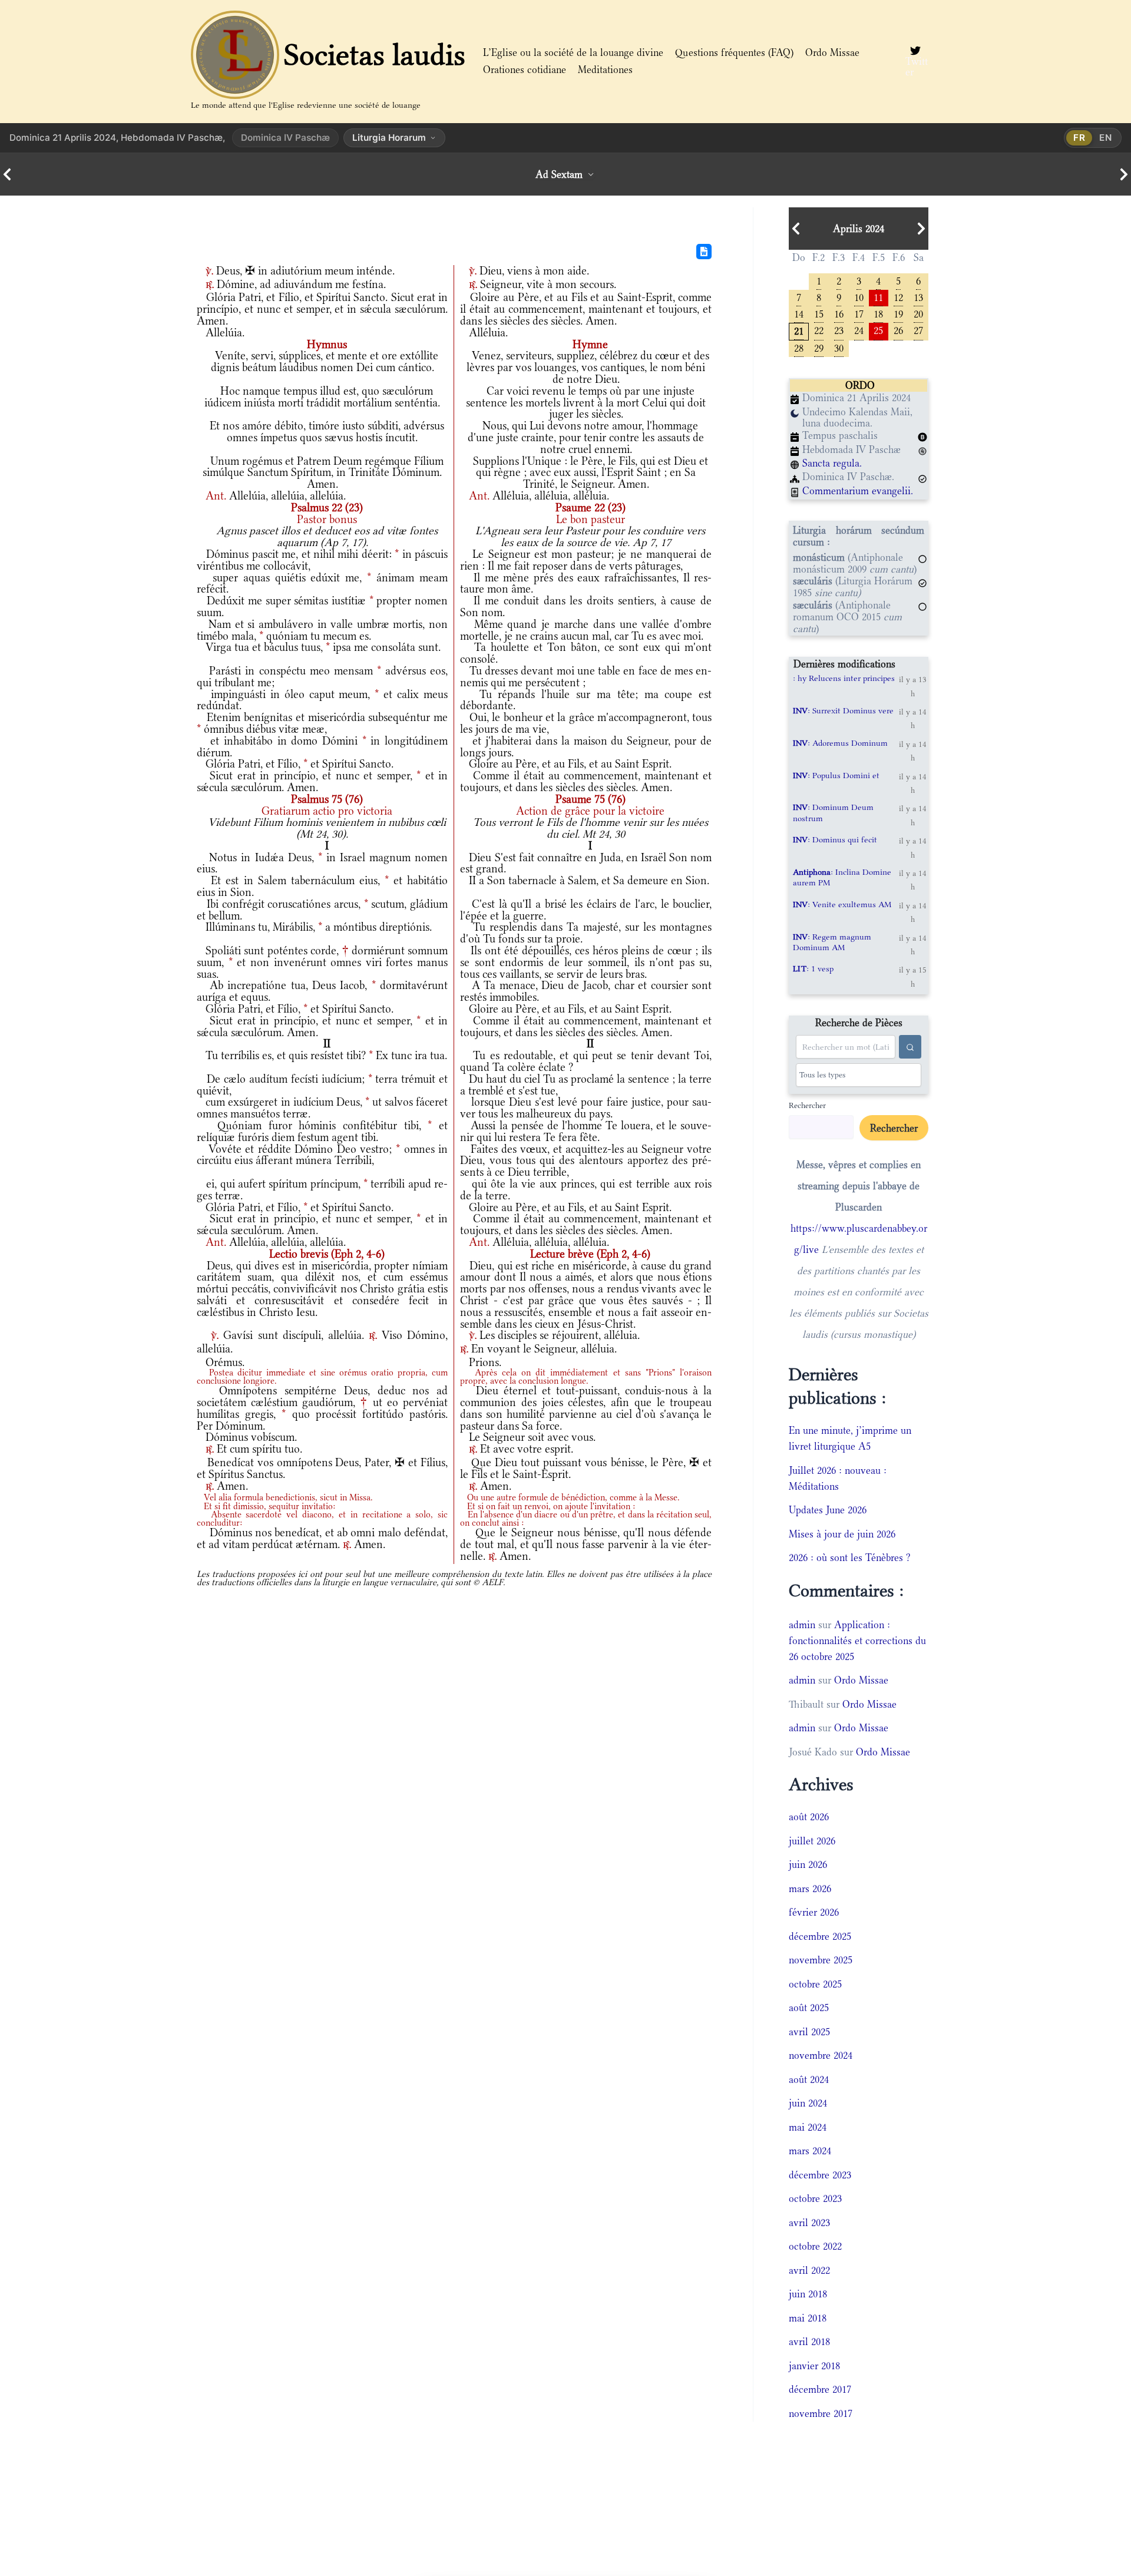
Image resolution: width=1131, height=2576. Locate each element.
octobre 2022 (815, 2246)
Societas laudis (375, 55)
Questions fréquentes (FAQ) (734, 52)
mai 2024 (808, 2127)
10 (859, 297)
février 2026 (814, 1912)
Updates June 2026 (828, 1510)
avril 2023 (809, 2223)
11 (878, 297)
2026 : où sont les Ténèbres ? (850, 1557)
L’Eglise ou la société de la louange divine (573, 52)
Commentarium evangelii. (858, 491)
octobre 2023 (815, 2198)
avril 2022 (809, 2270)
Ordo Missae (832, 52)
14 (799, 313)
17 (859, 313)
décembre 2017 (820, 2389)
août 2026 (809, 1817)
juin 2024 (808, 2103)
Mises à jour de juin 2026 (842, 1534)
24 (859, 330)
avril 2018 (809, 2342)
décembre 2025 (820, 1936)
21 (799, 330)
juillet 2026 (812, 1841)
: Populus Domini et (836, 775)
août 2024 (809, 2079)
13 (918, 297)
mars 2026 (810, 1889)
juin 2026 (808, 1864)
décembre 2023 (820, 2175)
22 (819, 330)
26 (898, 330)
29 (819, 347)
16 (839, 313)
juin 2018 (808, 2294)
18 (878, 313)
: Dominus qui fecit (835, 839)
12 (898, 297)
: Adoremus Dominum (840, 743)
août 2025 (809, 2008)
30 (839, 347)
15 (819, 313)
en (1106, 138)
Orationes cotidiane (525, 70)
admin (802, 1625)
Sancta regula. (832, 463)
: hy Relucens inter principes (844, 678)
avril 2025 (809, 2032)
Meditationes (605, 70)
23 (839, 330)
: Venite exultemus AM (842, 904)
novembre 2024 (821, 2055)
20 (918, 313)
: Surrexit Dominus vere (843, 710)
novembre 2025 (821, 1960)
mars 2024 (810, 2151)
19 (898, 313)
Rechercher (807, 1105)
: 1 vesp (813, 968)
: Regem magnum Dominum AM (832, 942)
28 (799, 347)
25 (878, 330)
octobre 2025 (815, 1984)
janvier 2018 (814, 2366)
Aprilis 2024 (859, 229)
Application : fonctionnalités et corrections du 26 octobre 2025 (857, 1641)
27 (918, 330)
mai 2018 (808, 2318)
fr (1079, 138)
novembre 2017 (821, 2413)
